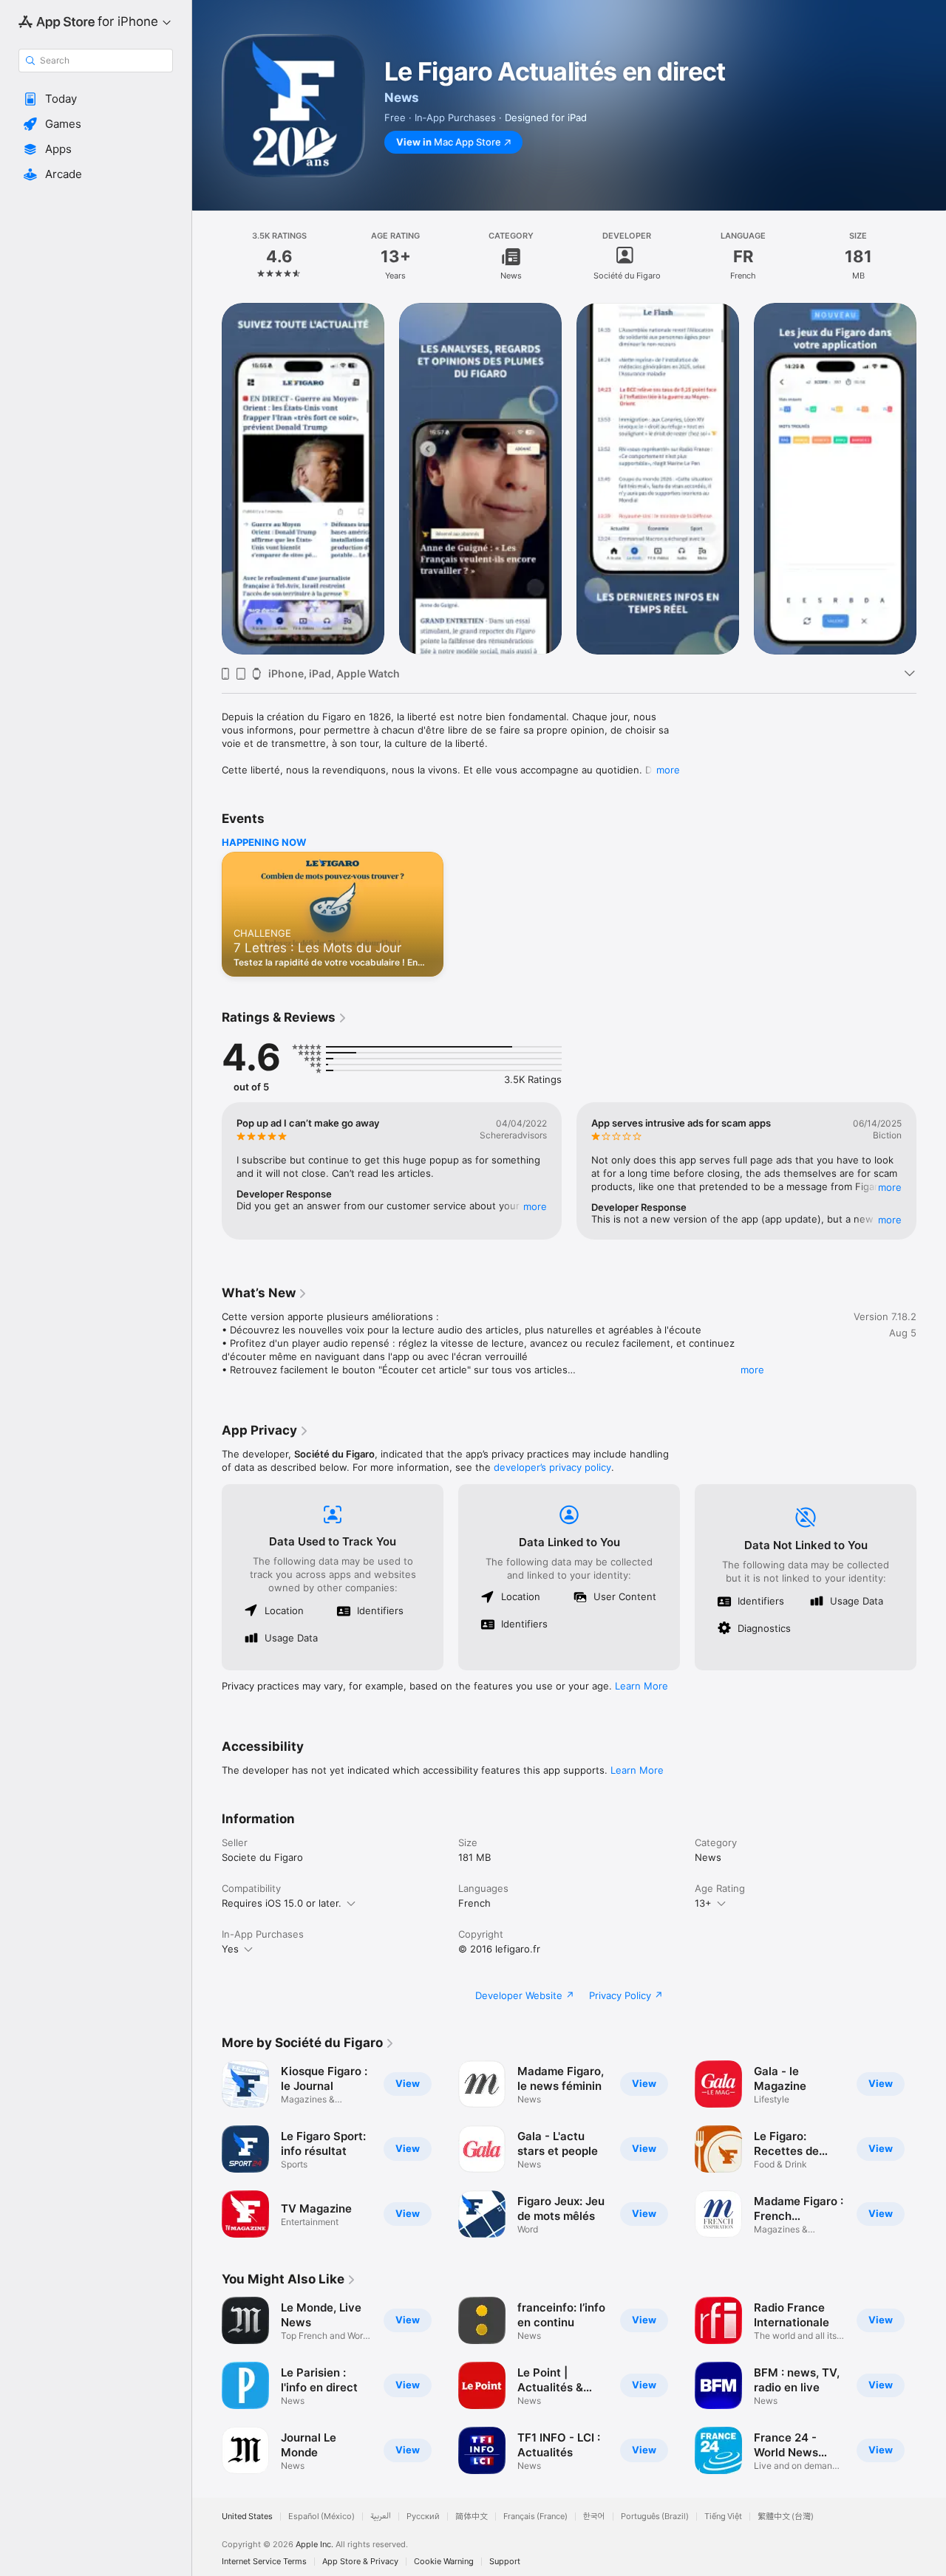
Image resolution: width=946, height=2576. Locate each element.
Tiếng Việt (723, 2517)
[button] (96, 99)
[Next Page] (931, 479)
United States (247, 2517)
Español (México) (321, 2517)
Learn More (642, 1686)
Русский (423, 2517)
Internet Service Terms (264, 2562)
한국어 (594, 2517)
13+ (703, 1903)
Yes (230, 1949)
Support (505, 2562)
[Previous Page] (207, 479)
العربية (381, 2517)
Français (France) (535, 2517)
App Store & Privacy (360, 2562)
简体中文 (472, 2517)
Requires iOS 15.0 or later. (282, 1903)
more (668, 770)
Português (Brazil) (655, 2517)
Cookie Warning (444, 2562)
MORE (535, 1206)
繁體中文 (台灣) (786, 2517)
